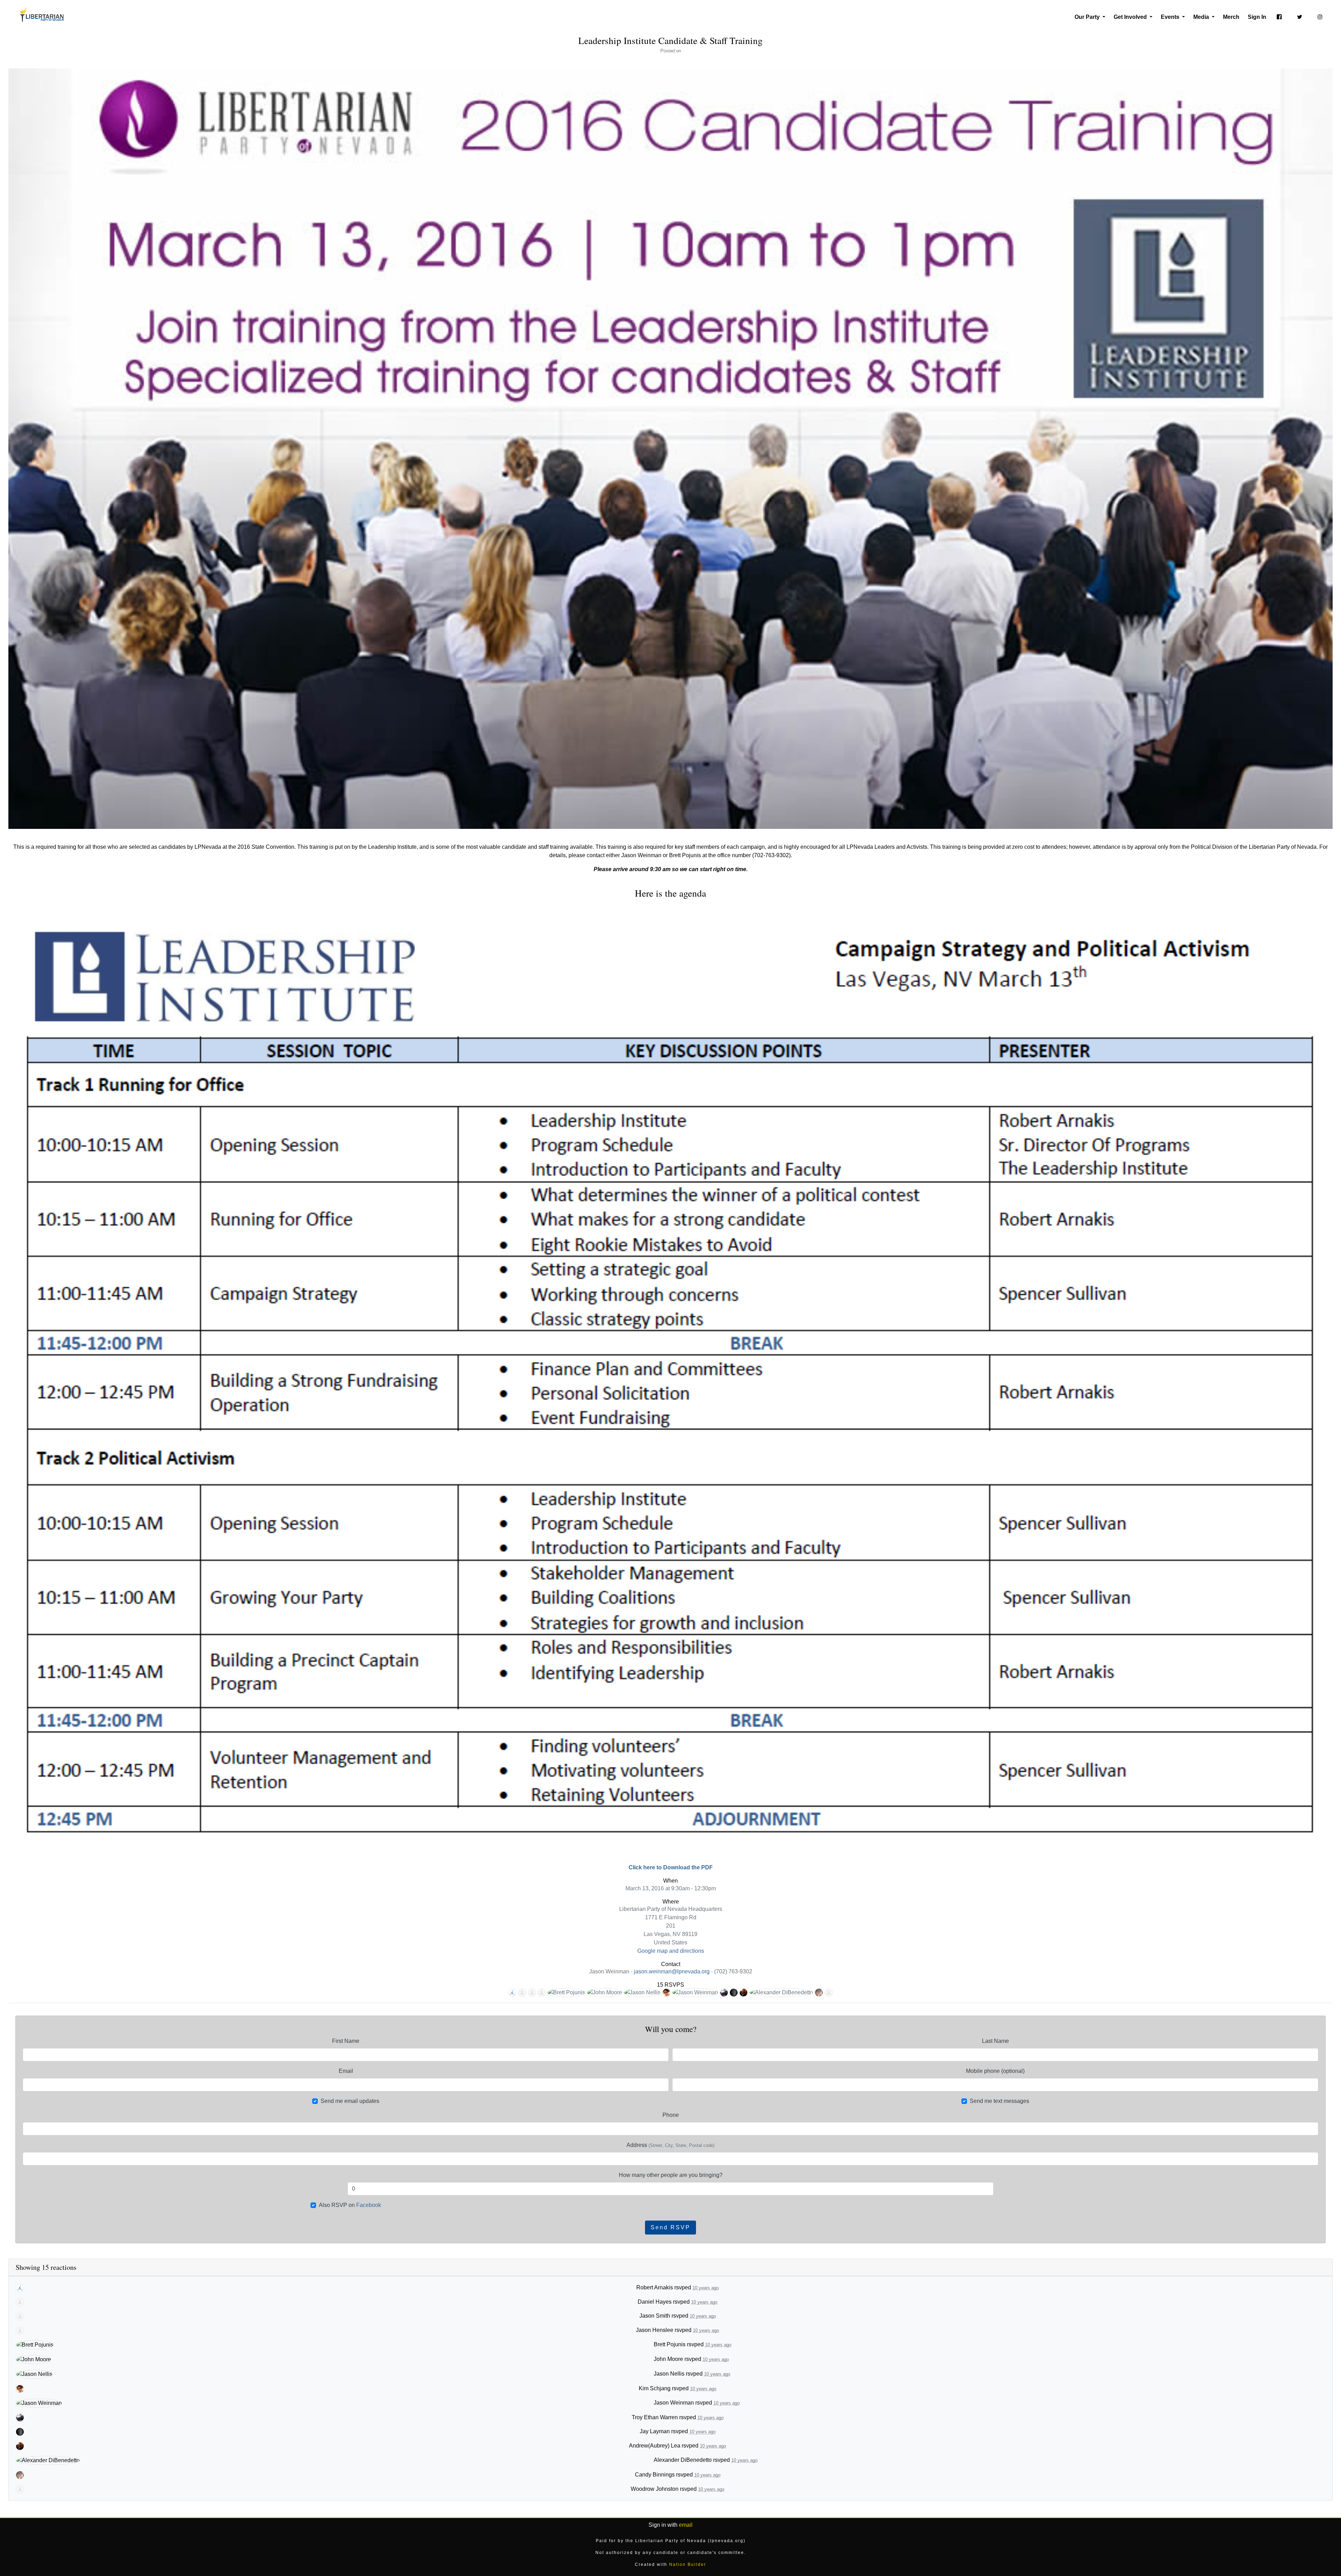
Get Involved (1131, 17)
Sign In (1257, 17)
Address (670, 2145)
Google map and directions (671, 1951)
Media (1202, 17)
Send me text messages (999, 2101)
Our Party (1088, 17)
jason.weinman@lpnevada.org (672, 1971)
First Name (346, 2041)
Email (346, 2071)
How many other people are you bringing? (671, 2175)
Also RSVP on (350, 2205)
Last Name (995, 2041)
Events (1171, 17)
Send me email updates (350, 2101)
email (686, 2525)
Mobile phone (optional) (995, 2071)
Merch (1231, 17)
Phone (671, 2115)
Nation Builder (688, 2564)
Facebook (369, 2205)
